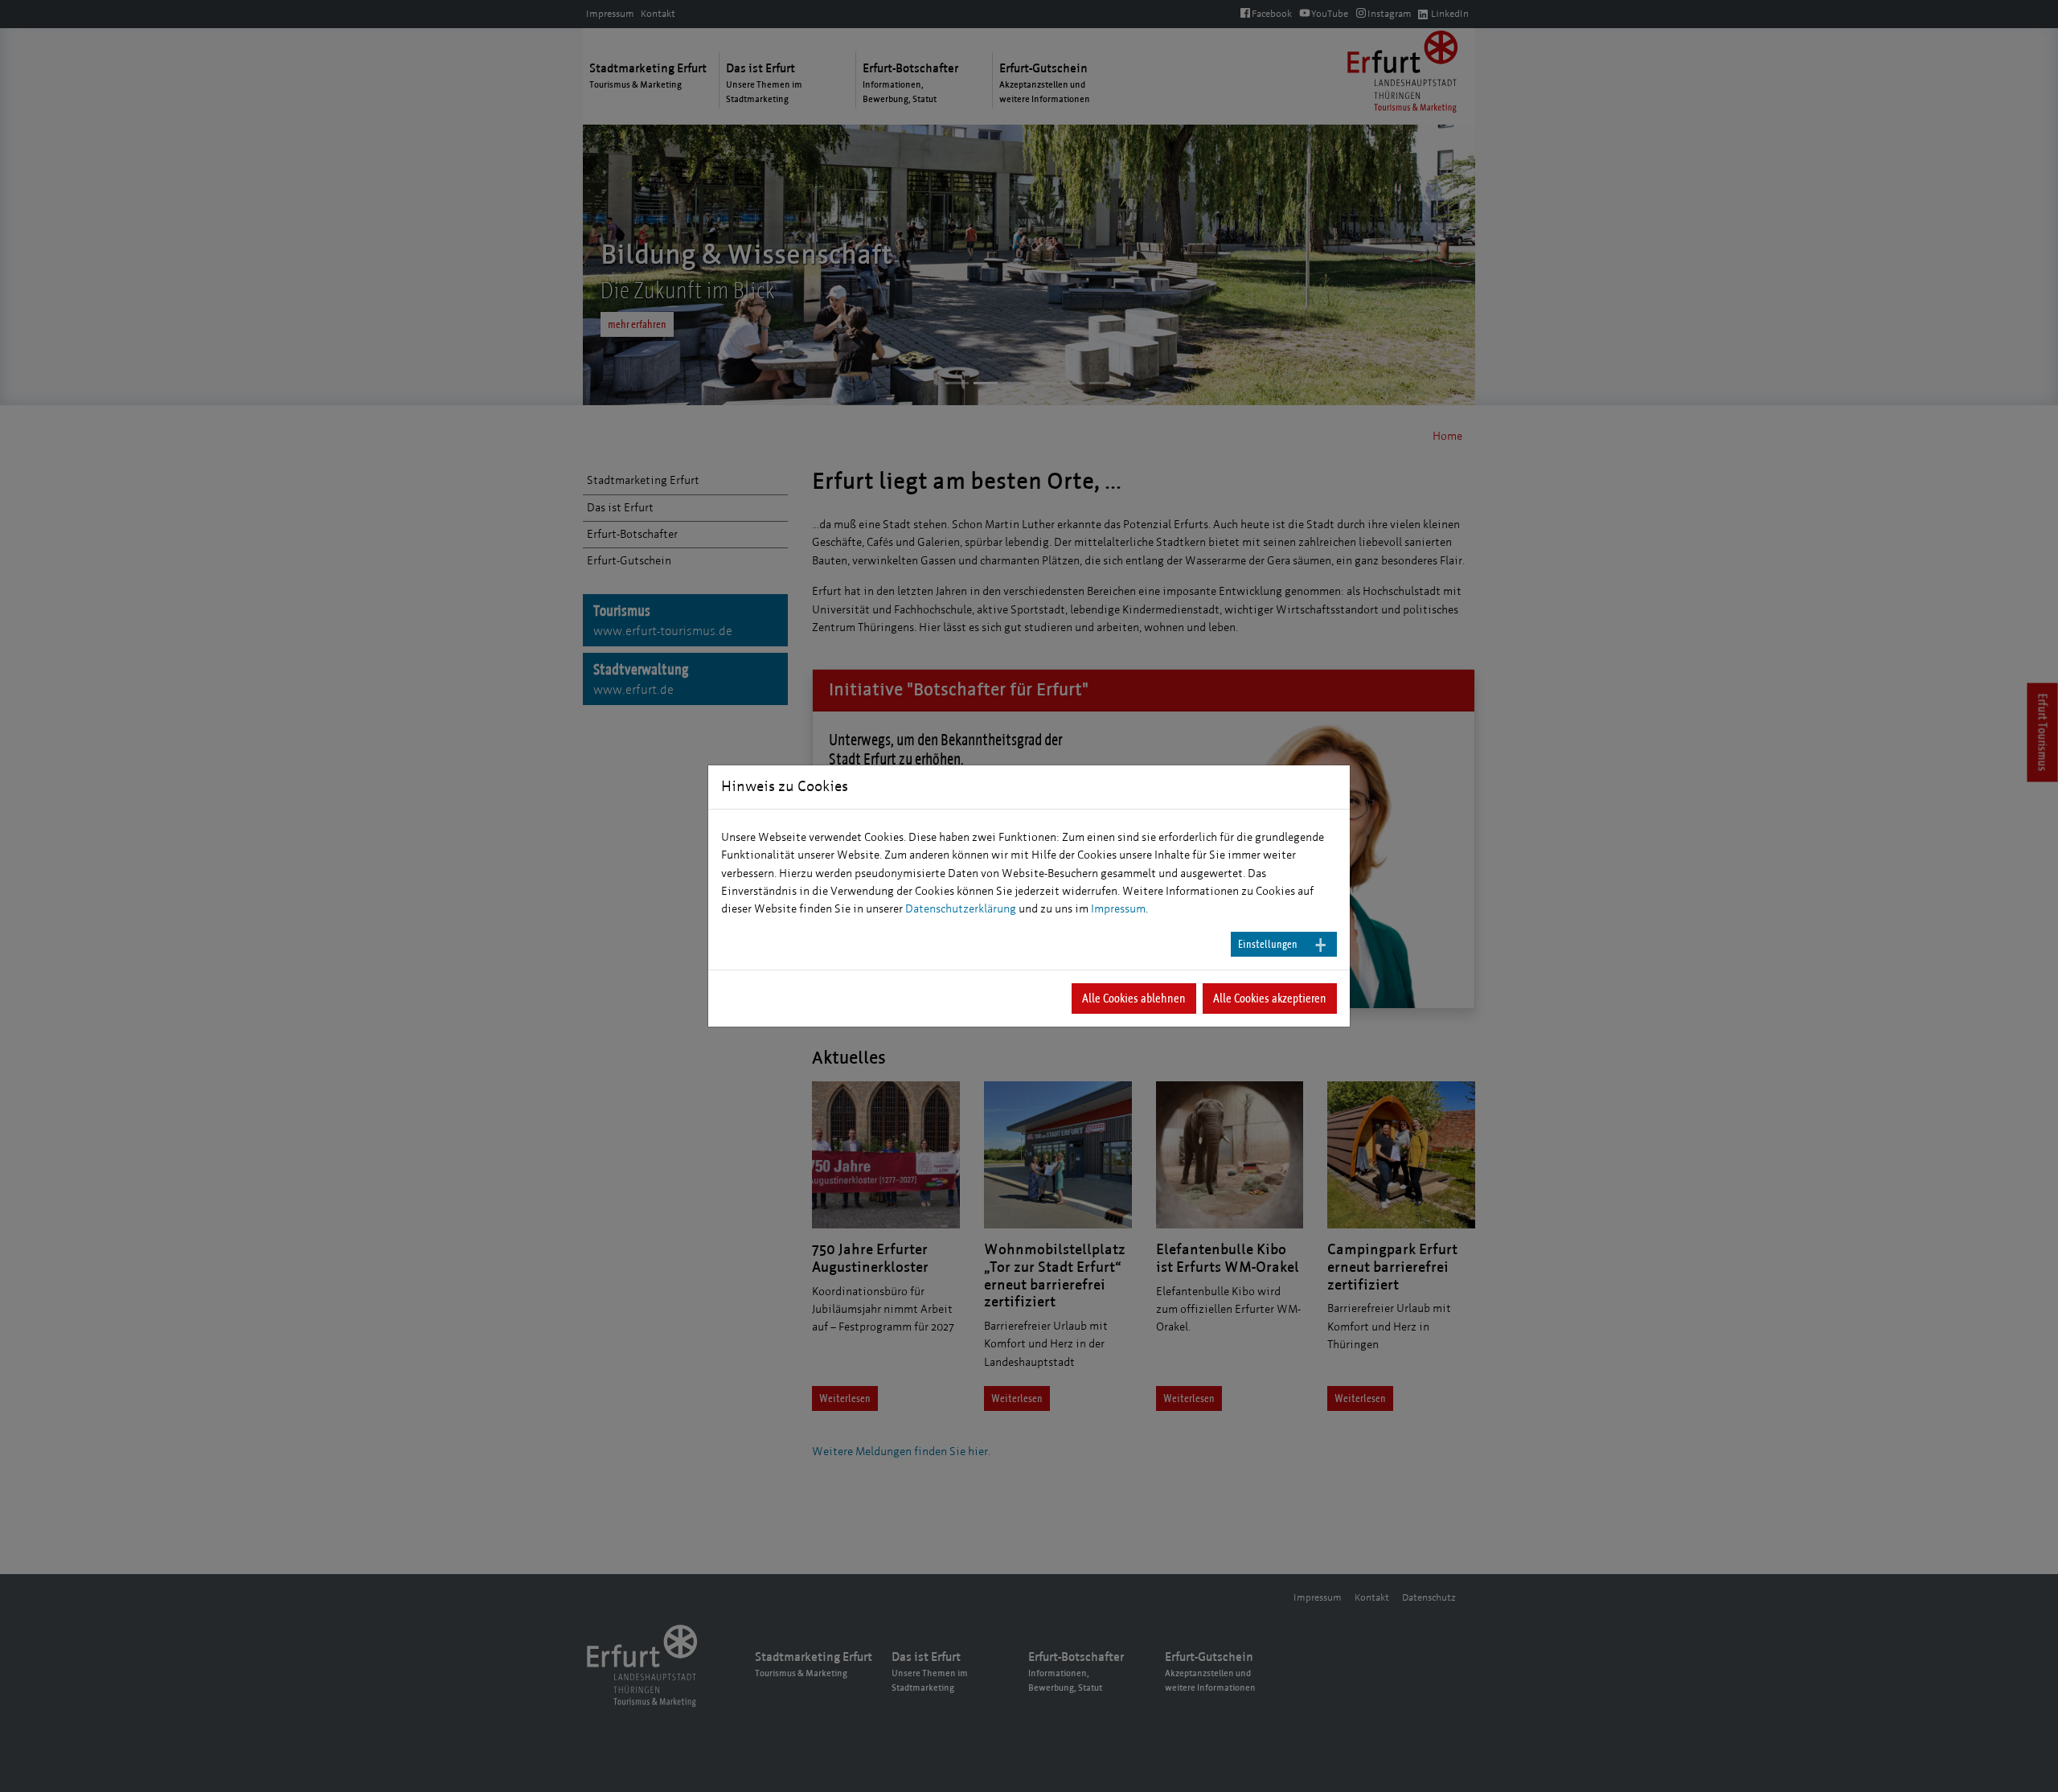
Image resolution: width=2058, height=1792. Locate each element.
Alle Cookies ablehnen (1134, 998)
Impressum (1118, 909)
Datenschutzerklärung (961, 909)
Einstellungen (1268, 944)
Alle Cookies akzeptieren (1270, 998)
